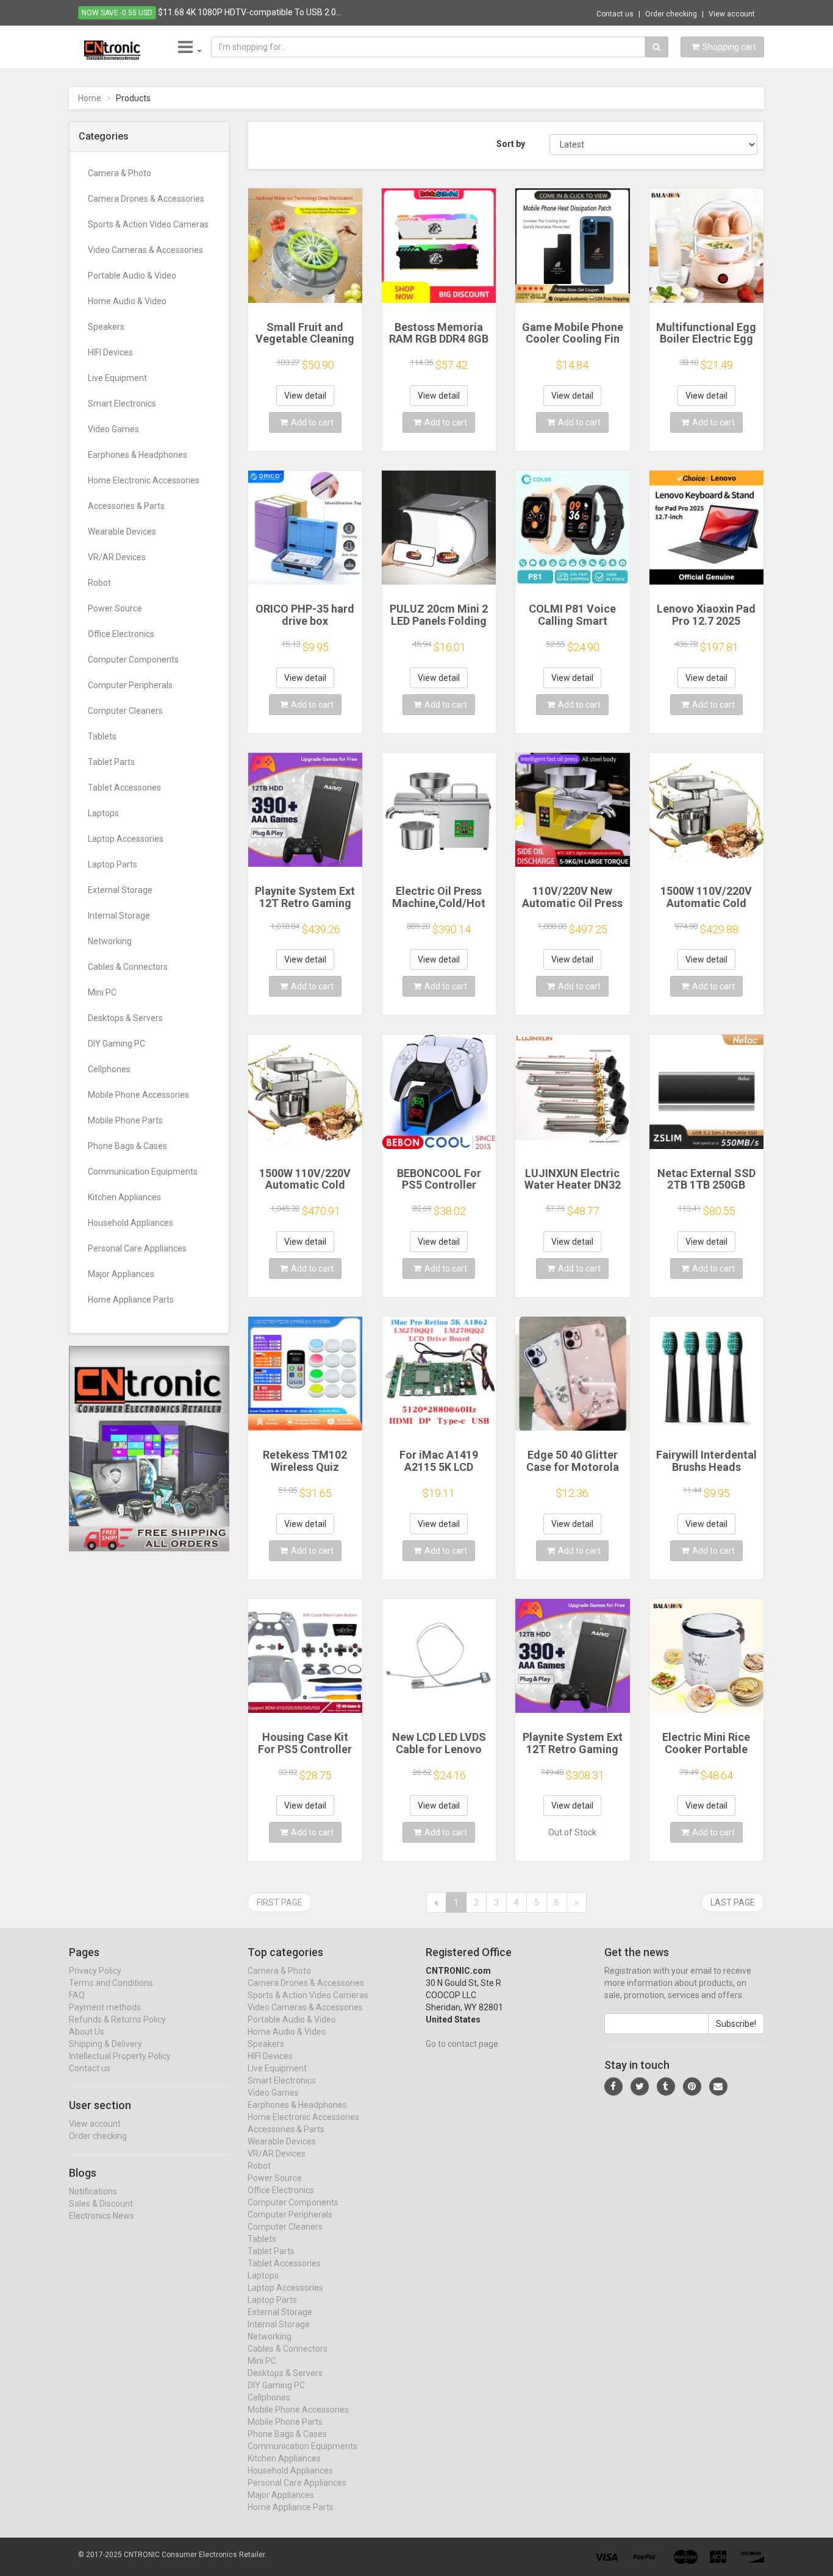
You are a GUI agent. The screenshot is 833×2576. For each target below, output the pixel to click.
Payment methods (105, 2007)
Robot (99, 583)
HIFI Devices (110, 352)
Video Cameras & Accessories (145, 250)
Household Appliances (130, 1223)
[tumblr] (666, 2087)
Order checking (671, 14)
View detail (305, 396)
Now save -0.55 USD (117, 13)
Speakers (106, 327)
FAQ (77, 1995)
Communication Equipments (143, 1172)
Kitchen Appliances (124, 1197)
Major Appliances (121, 1274)
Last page (733, 1902)
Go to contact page (462, 2044)
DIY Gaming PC (116, 1044)
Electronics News (102, 2216)
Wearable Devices (122, 532)
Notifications (93, 2191)
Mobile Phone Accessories (138, 1095)
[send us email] (718, 2087)
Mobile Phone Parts (125, 1120)
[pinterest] (692, 2087)
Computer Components (133, 660)
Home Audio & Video (127, 301)
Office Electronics (121, 634)
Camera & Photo (120, 173)
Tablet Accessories (124, 788)
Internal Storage (119, 916)
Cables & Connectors (128, 967)
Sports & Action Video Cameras (148, 224)
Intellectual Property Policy (120, 2056)
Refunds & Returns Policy (117, 2019)
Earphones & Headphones (138, 455)
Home (90, 98)
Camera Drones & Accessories (146, 199)
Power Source (115, 608)
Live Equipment (117, 378)
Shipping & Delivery (105, 2044)
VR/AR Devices (117, 557)
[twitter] (640, 2087)
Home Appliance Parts (131, 1300)
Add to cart (312, 422)
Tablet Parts (111, 762)
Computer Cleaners (125, 711)
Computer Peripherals (130, 685)
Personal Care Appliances (137, 1248)
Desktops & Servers (125, 1018)
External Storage (120, 890)
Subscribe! (736, 2024)
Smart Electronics (122, 404)
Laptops (103, 813)
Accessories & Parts (126, 506)
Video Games (113, 429)
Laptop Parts (113, 864)
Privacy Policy (95, 1971)
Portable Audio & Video (132, 276)
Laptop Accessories (126, 839)
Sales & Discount (101, 2204)
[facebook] (613, 2087)
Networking (110, 941)
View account (732, 14)
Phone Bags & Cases (127, 1146)
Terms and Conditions (111, 1983)
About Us (87, 2032)
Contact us (615, 14)
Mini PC (102, 992)
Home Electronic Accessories (144, 480)
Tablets (102, 736)
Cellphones (109, 1069)
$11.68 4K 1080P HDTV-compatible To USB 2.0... (250, 12)
